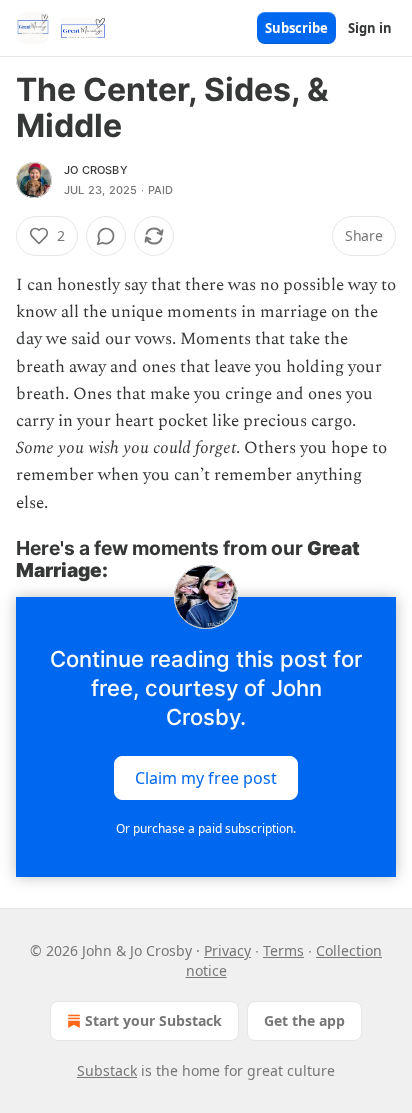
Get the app (304, 1020)
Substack (107, 1070)
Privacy (227, 950)
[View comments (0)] (106, 236)
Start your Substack (153, 1020)
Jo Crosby (96, 170)
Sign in (370, 28)
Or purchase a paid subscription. (206, 828)
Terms (283, 950)
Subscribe (296, 28)
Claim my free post (206, 778)
